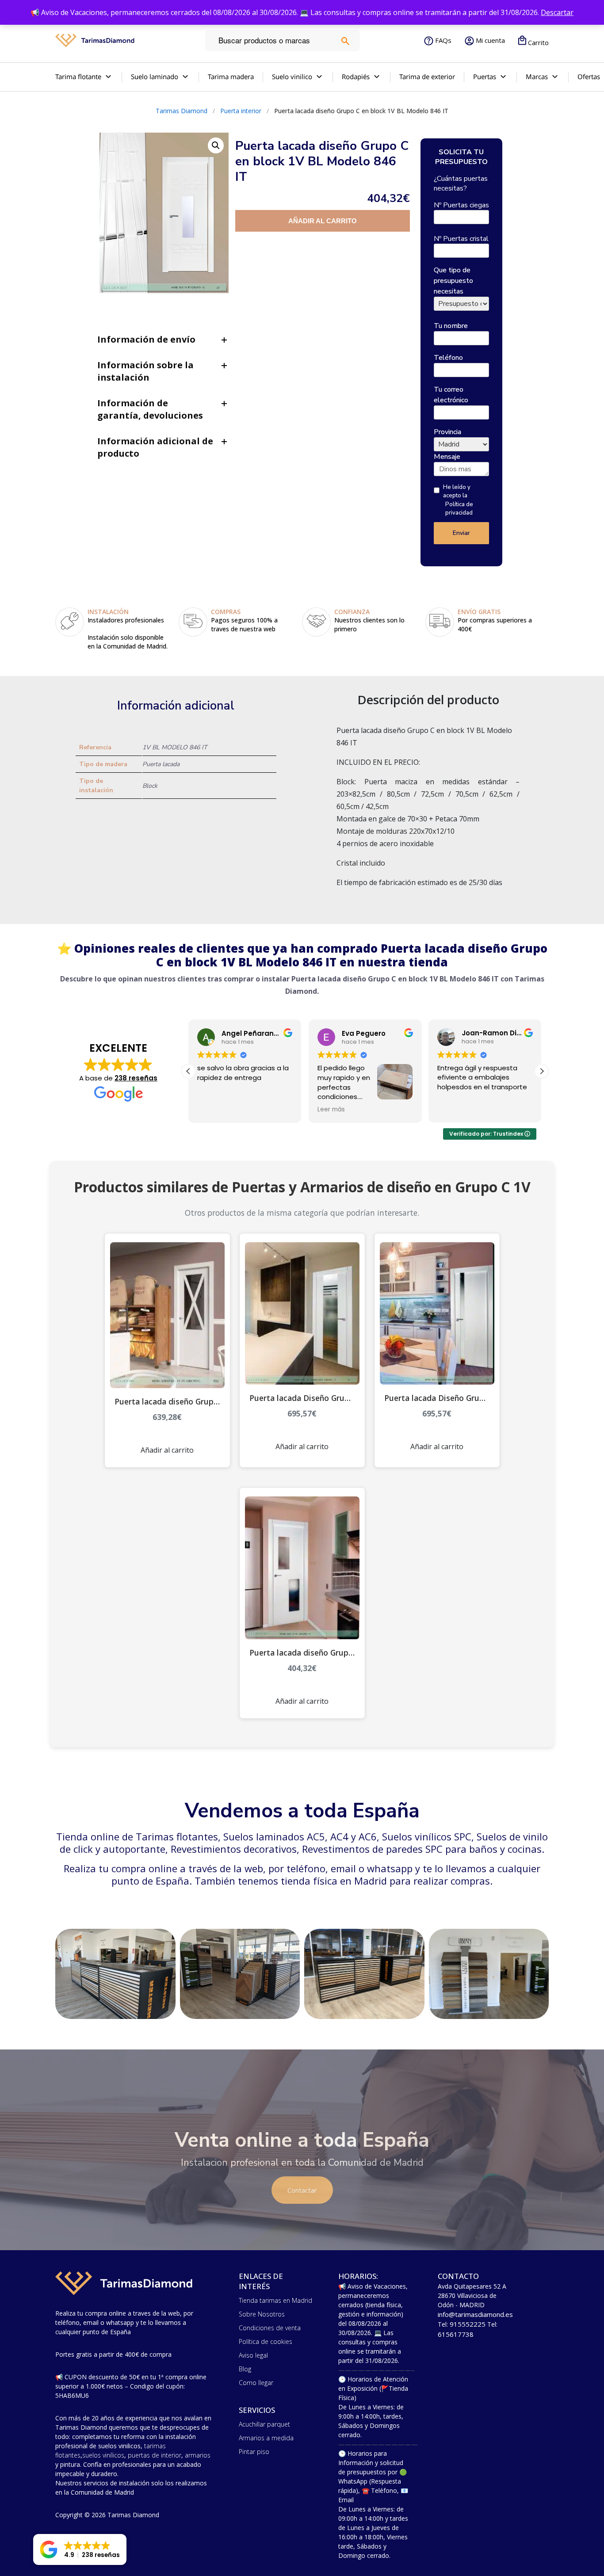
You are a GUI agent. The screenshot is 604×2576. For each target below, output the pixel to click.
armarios (198, 2455)
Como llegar (256, 2383)
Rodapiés (356, 76)
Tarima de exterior (427, 76)
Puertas (485, 76)
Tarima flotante (78, 76)
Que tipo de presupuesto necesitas (453, 281)
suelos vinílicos (103, 2455)
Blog (245, 2369)
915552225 (468, 2324)
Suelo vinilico (292, 76)
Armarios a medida (266, 2438)
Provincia (450, 432)
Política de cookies (266, 2341)
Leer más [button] (214, 1110)
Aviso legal (253, 2355)
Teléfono (451, 358)
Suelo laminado (155, 76)
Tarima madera (231, 76)
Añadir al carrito (323, 221)
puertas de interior (155, 2455)
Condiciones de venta (270, 2328)
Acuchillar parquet (264, 2424)
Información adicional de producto (155, 447)
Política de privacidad (459, 509)
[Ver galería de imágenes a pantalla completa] (216, 145)
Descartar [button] (557, 12)
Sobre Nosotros (262, 2314)
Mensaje (447, 457)
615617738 (456, 2334)
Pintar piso (254, 2452)
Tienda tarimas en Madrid (275, 2300)
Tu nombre (453, 326)
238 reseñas (136, 1078)
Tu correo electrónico (454, 395)
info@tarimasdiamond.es (475, 2314)
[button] (542, 1071)
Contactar (302, 2190)
